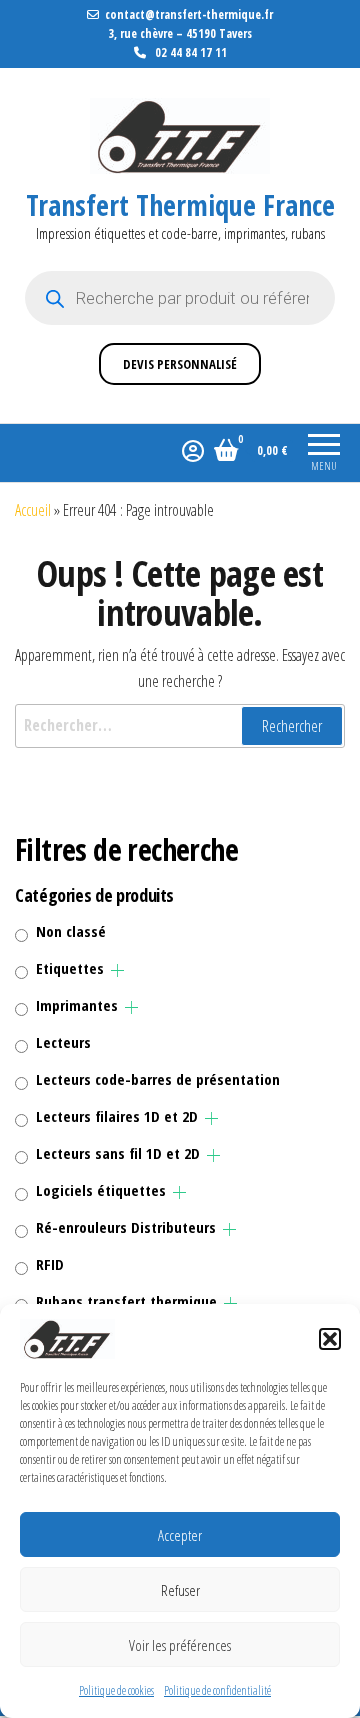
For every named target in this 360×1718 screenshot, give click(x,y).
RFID (50, 1264)
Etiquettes (70, 968)
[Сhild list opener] (117, 970)
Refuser (180, 1590)
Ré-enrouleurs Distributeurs (126, 1227)
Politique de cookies (116, 1690)
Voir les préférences (180, 1645)
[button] (330, 1339)
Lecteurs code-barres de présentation (158, 1079)
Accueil (33, 510)
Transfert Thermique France (180, 205)
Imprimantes (77, 1005)
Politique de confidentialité (217, 1690)
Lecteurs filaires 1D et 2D (117, 1116)
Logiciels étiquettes (101, 1190)
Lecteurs (63, 1042)
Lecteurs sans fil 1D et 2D (118, 1153)
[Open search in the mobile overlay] (180, 298)
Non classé (71, 931)
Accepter (180, 1535)
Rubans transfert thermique (126, 1301)
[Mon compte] (193, 450)
